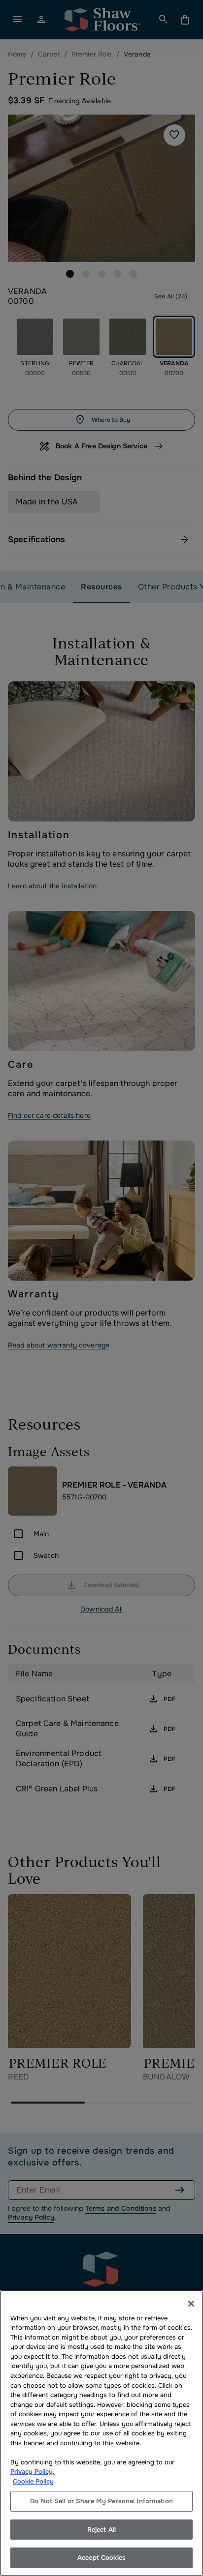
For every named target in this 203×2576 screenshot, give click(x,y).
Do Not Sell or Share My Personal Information (101, 2501)
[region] (101, 2433)
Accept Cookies (101, 2558)
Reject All (101, 2530)
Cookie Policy (33, 2481)
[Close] (191, 2304)
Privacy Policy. (33, 2472)
